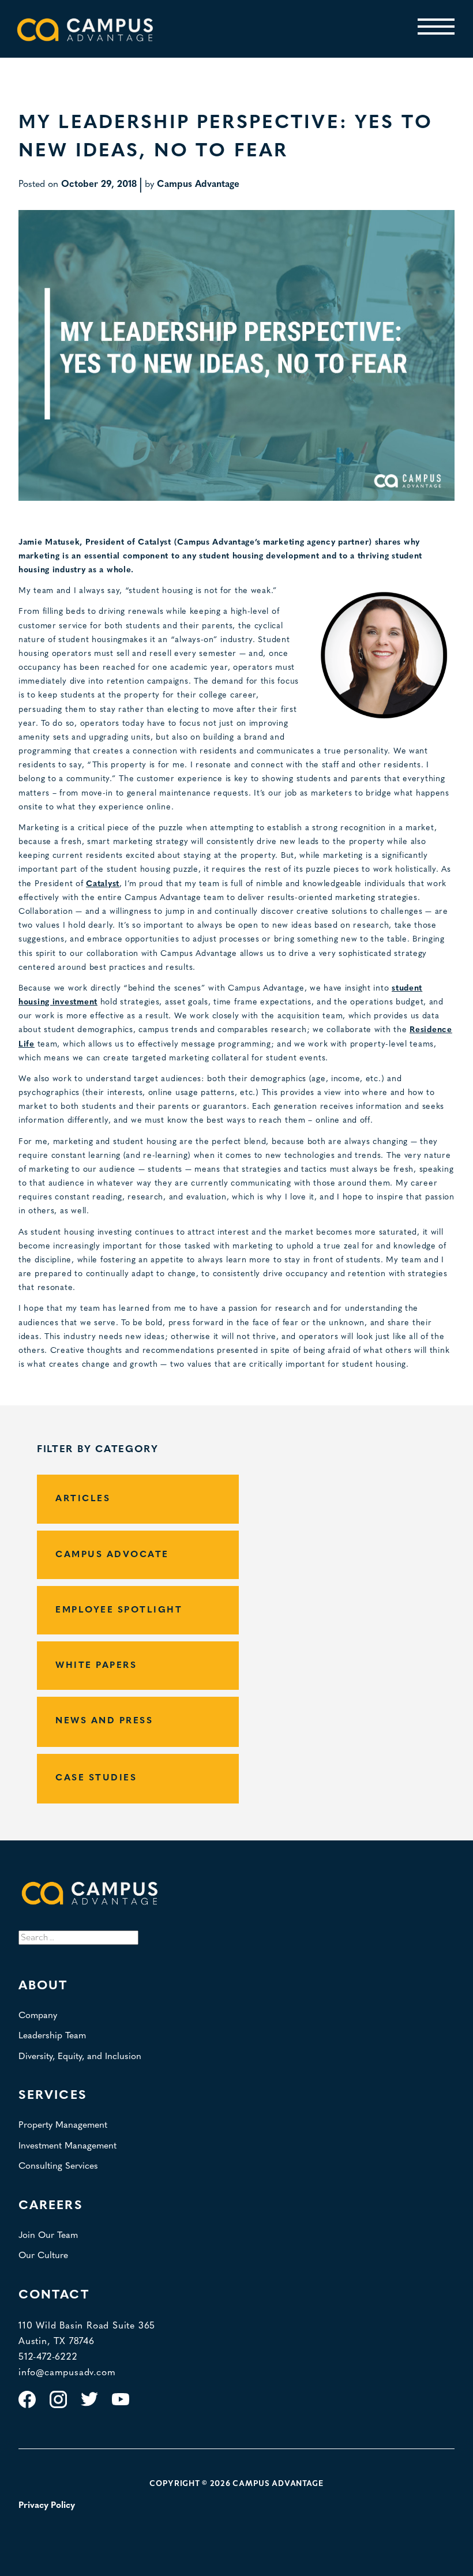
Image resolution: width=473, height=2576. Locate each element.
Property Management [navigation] (63, 2125)
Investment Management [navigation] (67, 2146)
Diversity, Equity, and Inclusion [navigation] (80, 2057)
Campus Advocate (112, 1555)
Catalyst (103, 884)
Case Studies (96, 1778)
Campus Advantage (198, 185)
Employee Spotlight (119, 1610)
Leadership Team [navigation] (52, 2036)
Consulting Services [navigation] (58, 2166)
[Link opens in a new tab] (27, 2406)
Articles (83, 1499)
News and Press (104, 1721)
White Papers (96, 1666)
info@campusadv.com (67, 2373)
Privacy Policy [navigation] (47, 2506)
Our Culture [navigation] (43, 2256)
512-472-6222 (48, 2357)
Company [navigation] (38, 2016)
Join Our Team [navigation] (48, 2236)
